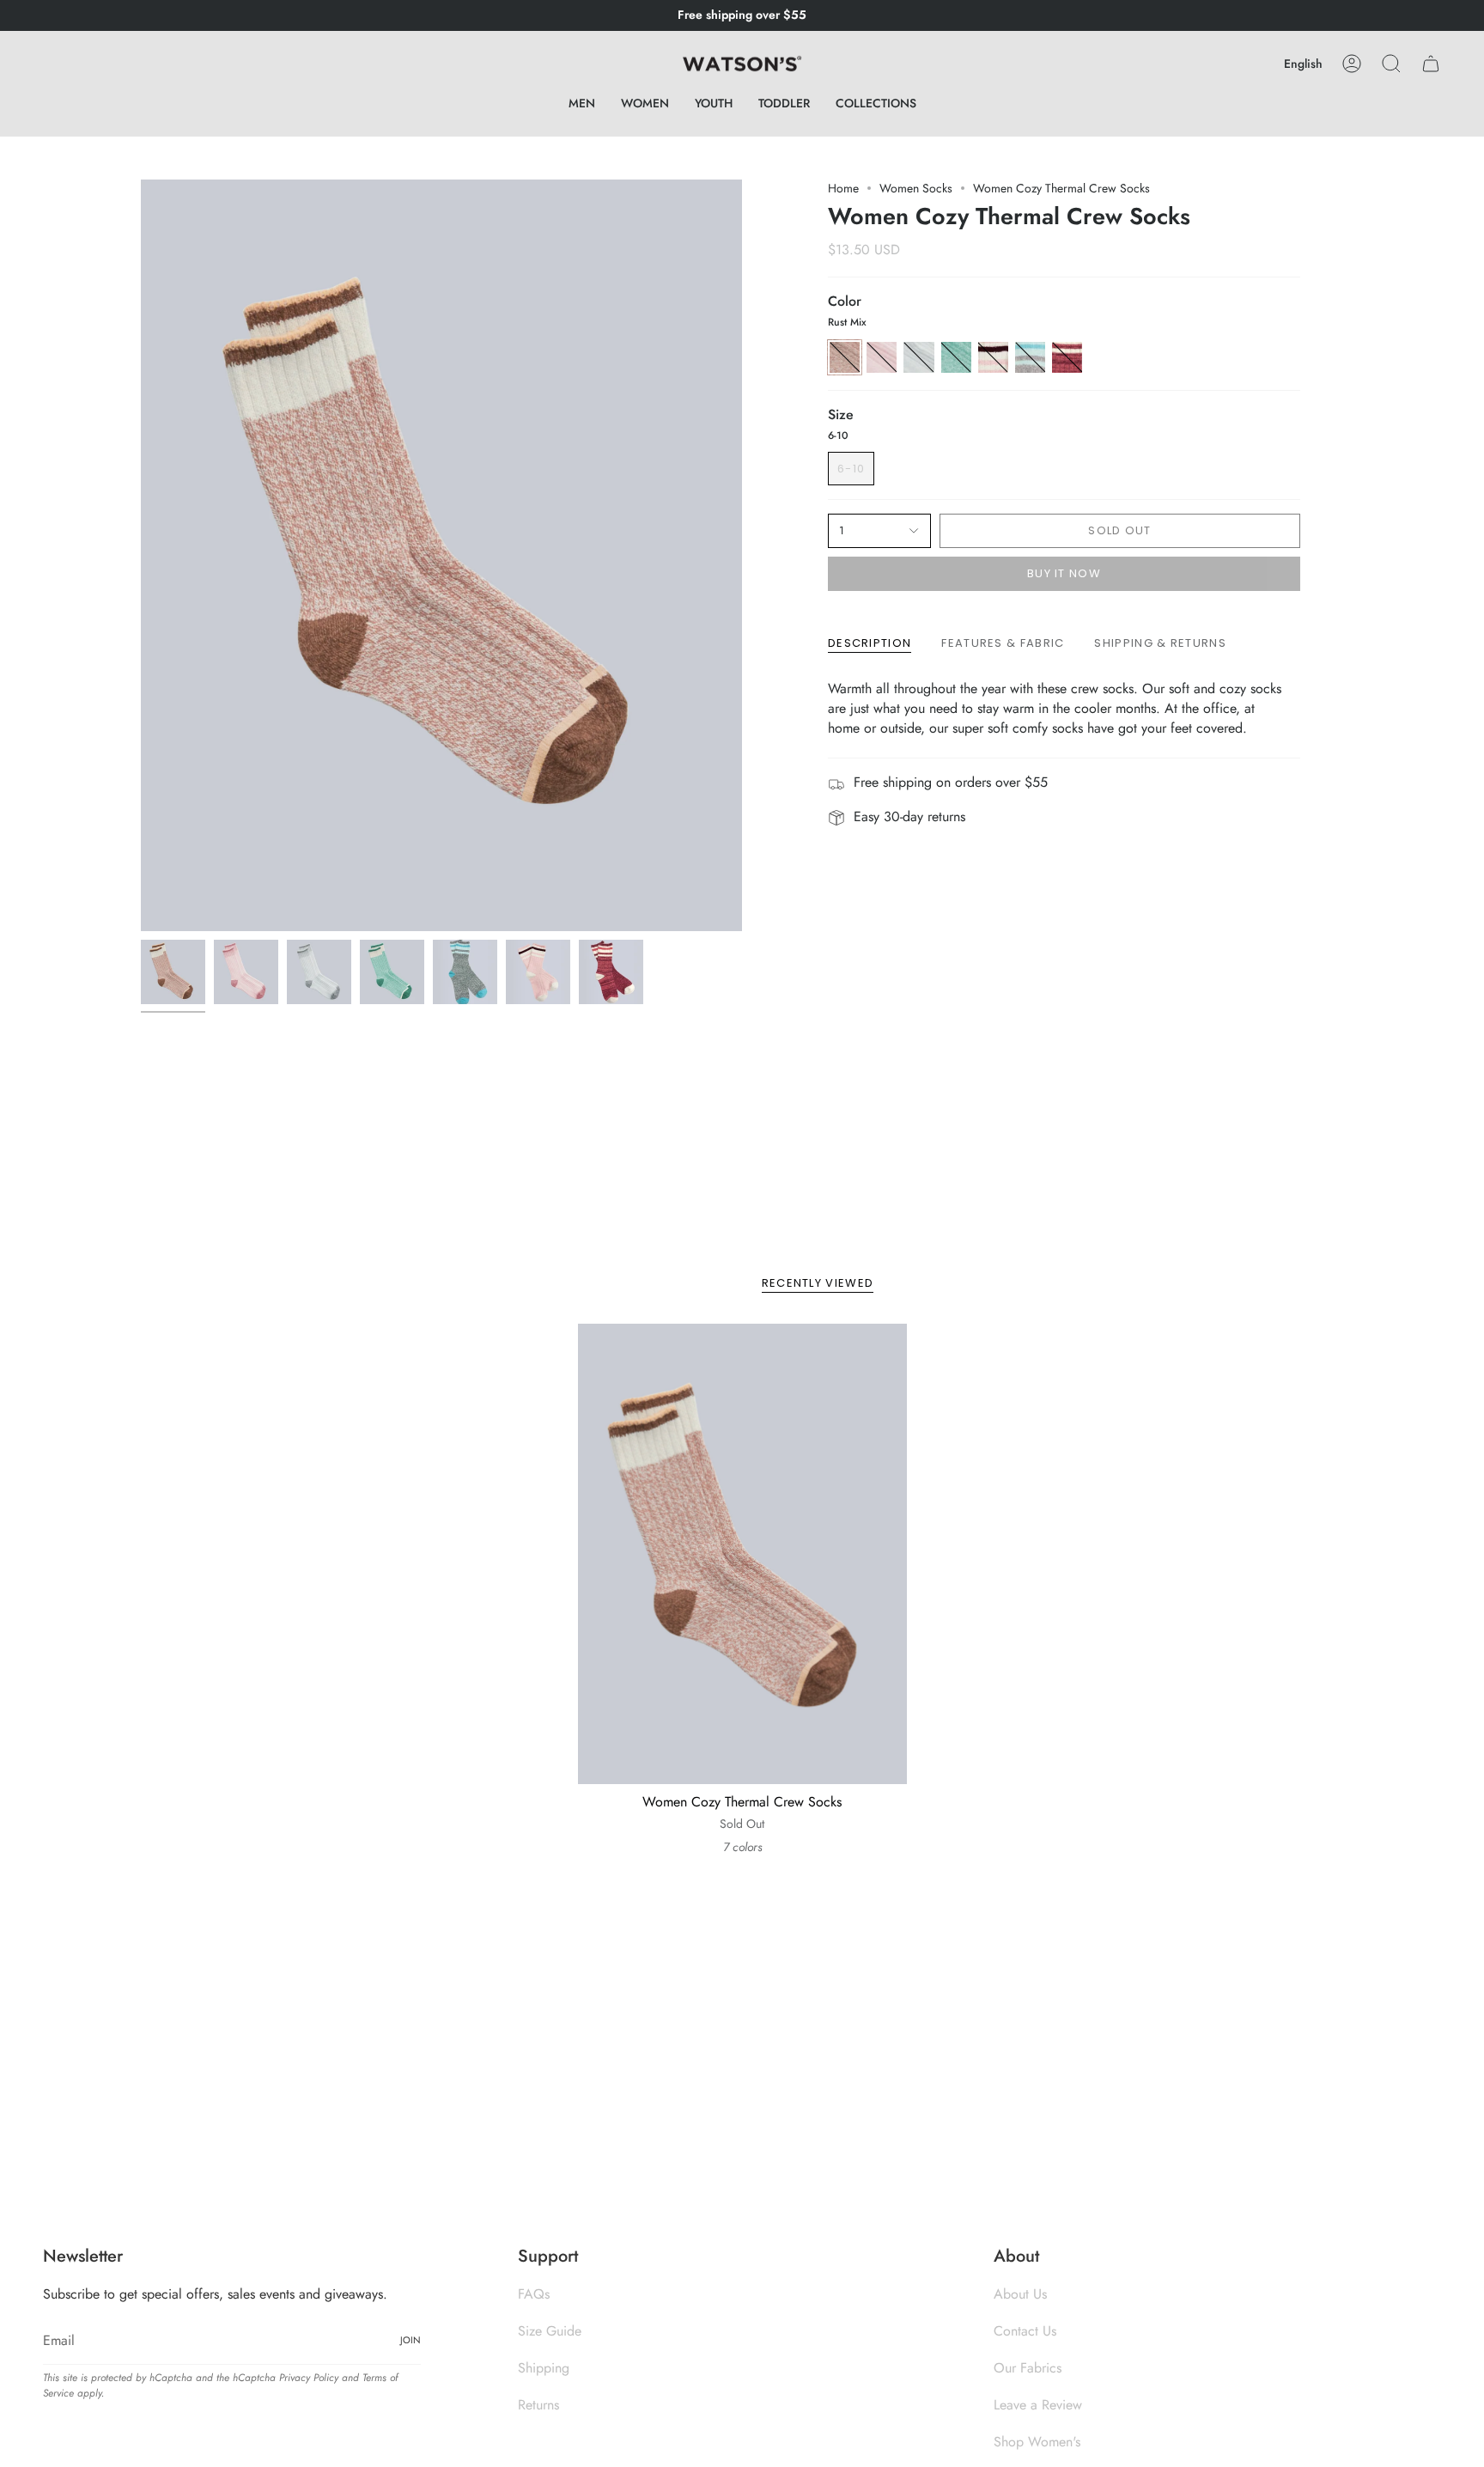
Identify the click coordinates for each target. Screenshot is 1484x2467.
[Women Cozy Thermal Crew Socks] (742, 1554)
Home (843, 188)
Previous (141, 556)
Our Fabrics (1028, 2368)
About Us (1020, 2294)
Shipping (544, 2368)
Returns (538, 2405)
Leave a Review (1038, 2405)
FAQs (534, 2294)
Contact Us (1025, 2331)
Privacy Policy (309, 2378)
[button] (582, 104)
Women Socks (916, 188)
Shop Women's (1037, 2442)
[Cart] (1431, 64)
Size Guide (550, 2331)
